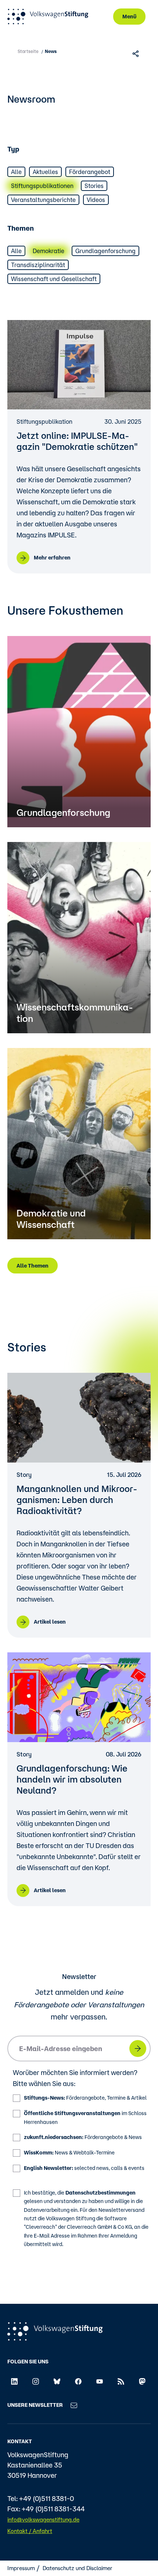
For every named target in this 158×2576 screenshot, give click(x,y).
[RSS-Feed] (121, 2381)
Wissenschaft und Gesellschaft (54, 279)
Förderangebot (90, 172)
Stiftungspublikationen (42, 186)
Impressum (21, 2568)
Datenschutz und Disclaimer (78, 2568)
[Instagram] (36, 2381)
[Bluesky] (57, 2381)
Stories (94, 186)
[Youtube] (100, 2381)
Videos (96, 200)
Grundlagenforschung (105, 251)
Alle (16, 172)
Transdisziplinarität (38, 265)
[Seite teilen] (137, 53)
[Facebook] (78, 2381)
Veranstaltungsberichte (43, 200)
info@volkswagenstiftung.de (43, 2520)
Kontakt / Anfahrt (30, 2531)
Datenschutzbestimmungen (100, 2193)
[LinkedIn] (14, 2381)
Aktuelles (45, 172)
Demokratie (49, 251)
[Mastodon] (142, 2381)
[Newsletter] (74, 2405)
